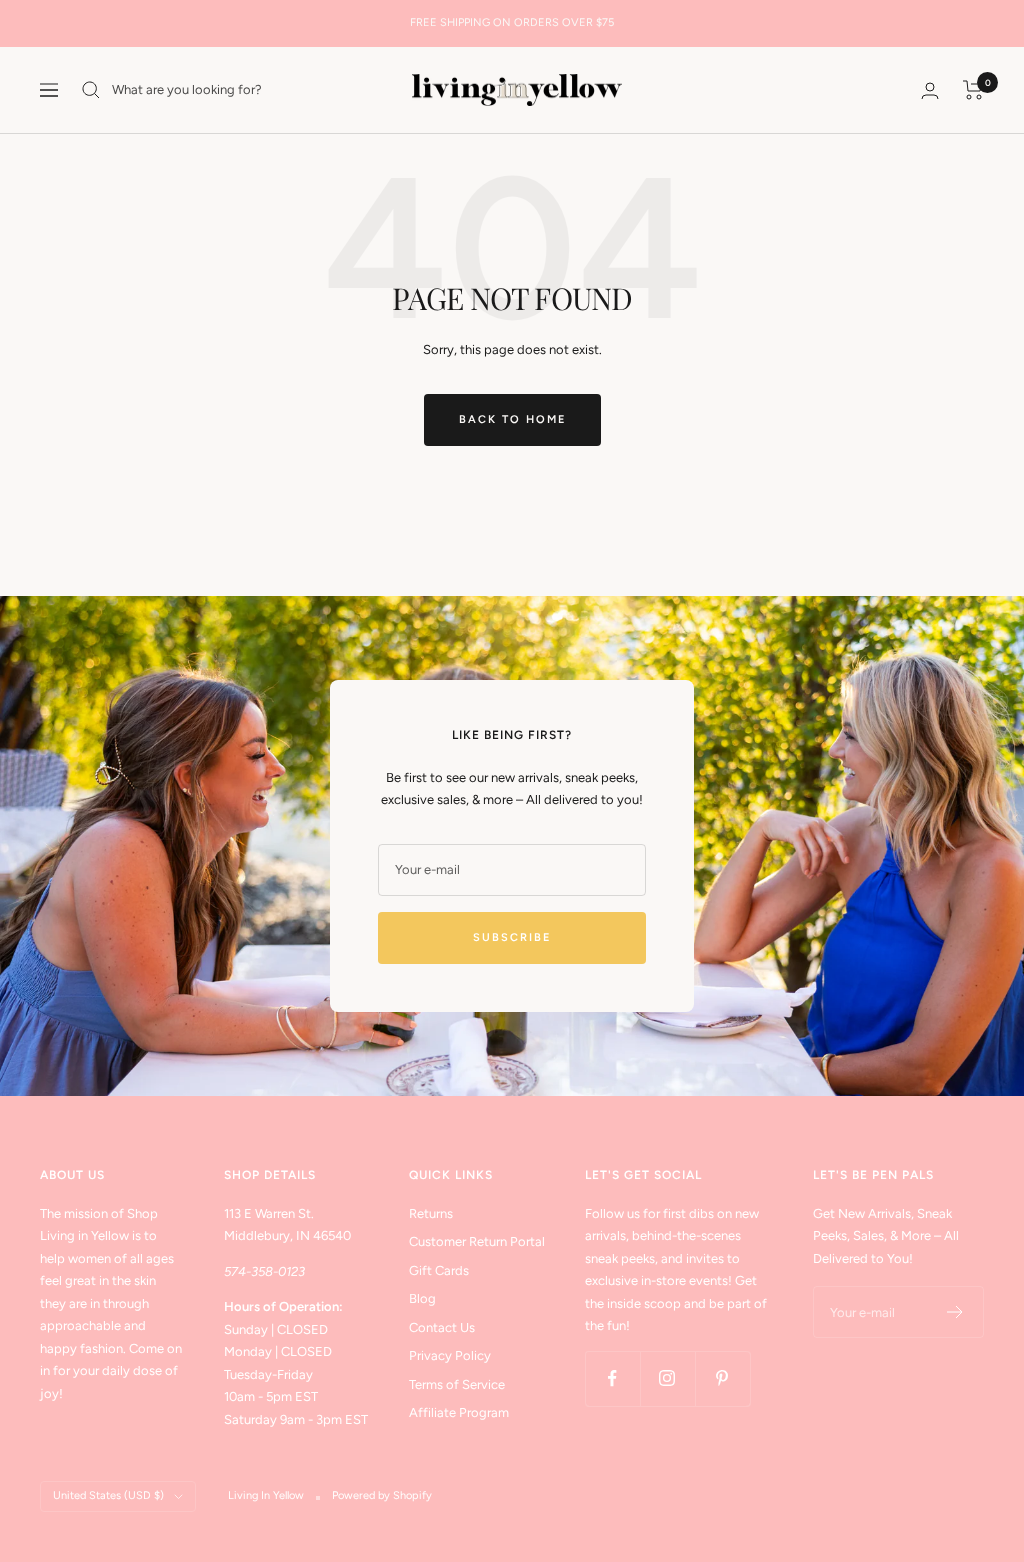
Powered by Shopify (382, 1495)
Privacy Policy (450, 1355)
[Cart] (973, 90)
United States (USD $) (108, 1495)
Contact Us (442, 1327)
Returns (431, 1213)
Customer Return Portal (477, 1241)
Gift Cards (439, 1270)
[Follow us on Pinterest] (722, 1378)
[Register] (955, 1312)
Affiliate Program (459, 1412)
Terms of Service (457, 1384)
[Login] (930, 90)
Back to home (512, 419)
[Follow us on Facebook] (612, 1378)
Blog (422, 1298)
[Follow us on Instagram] (667, 1378)
